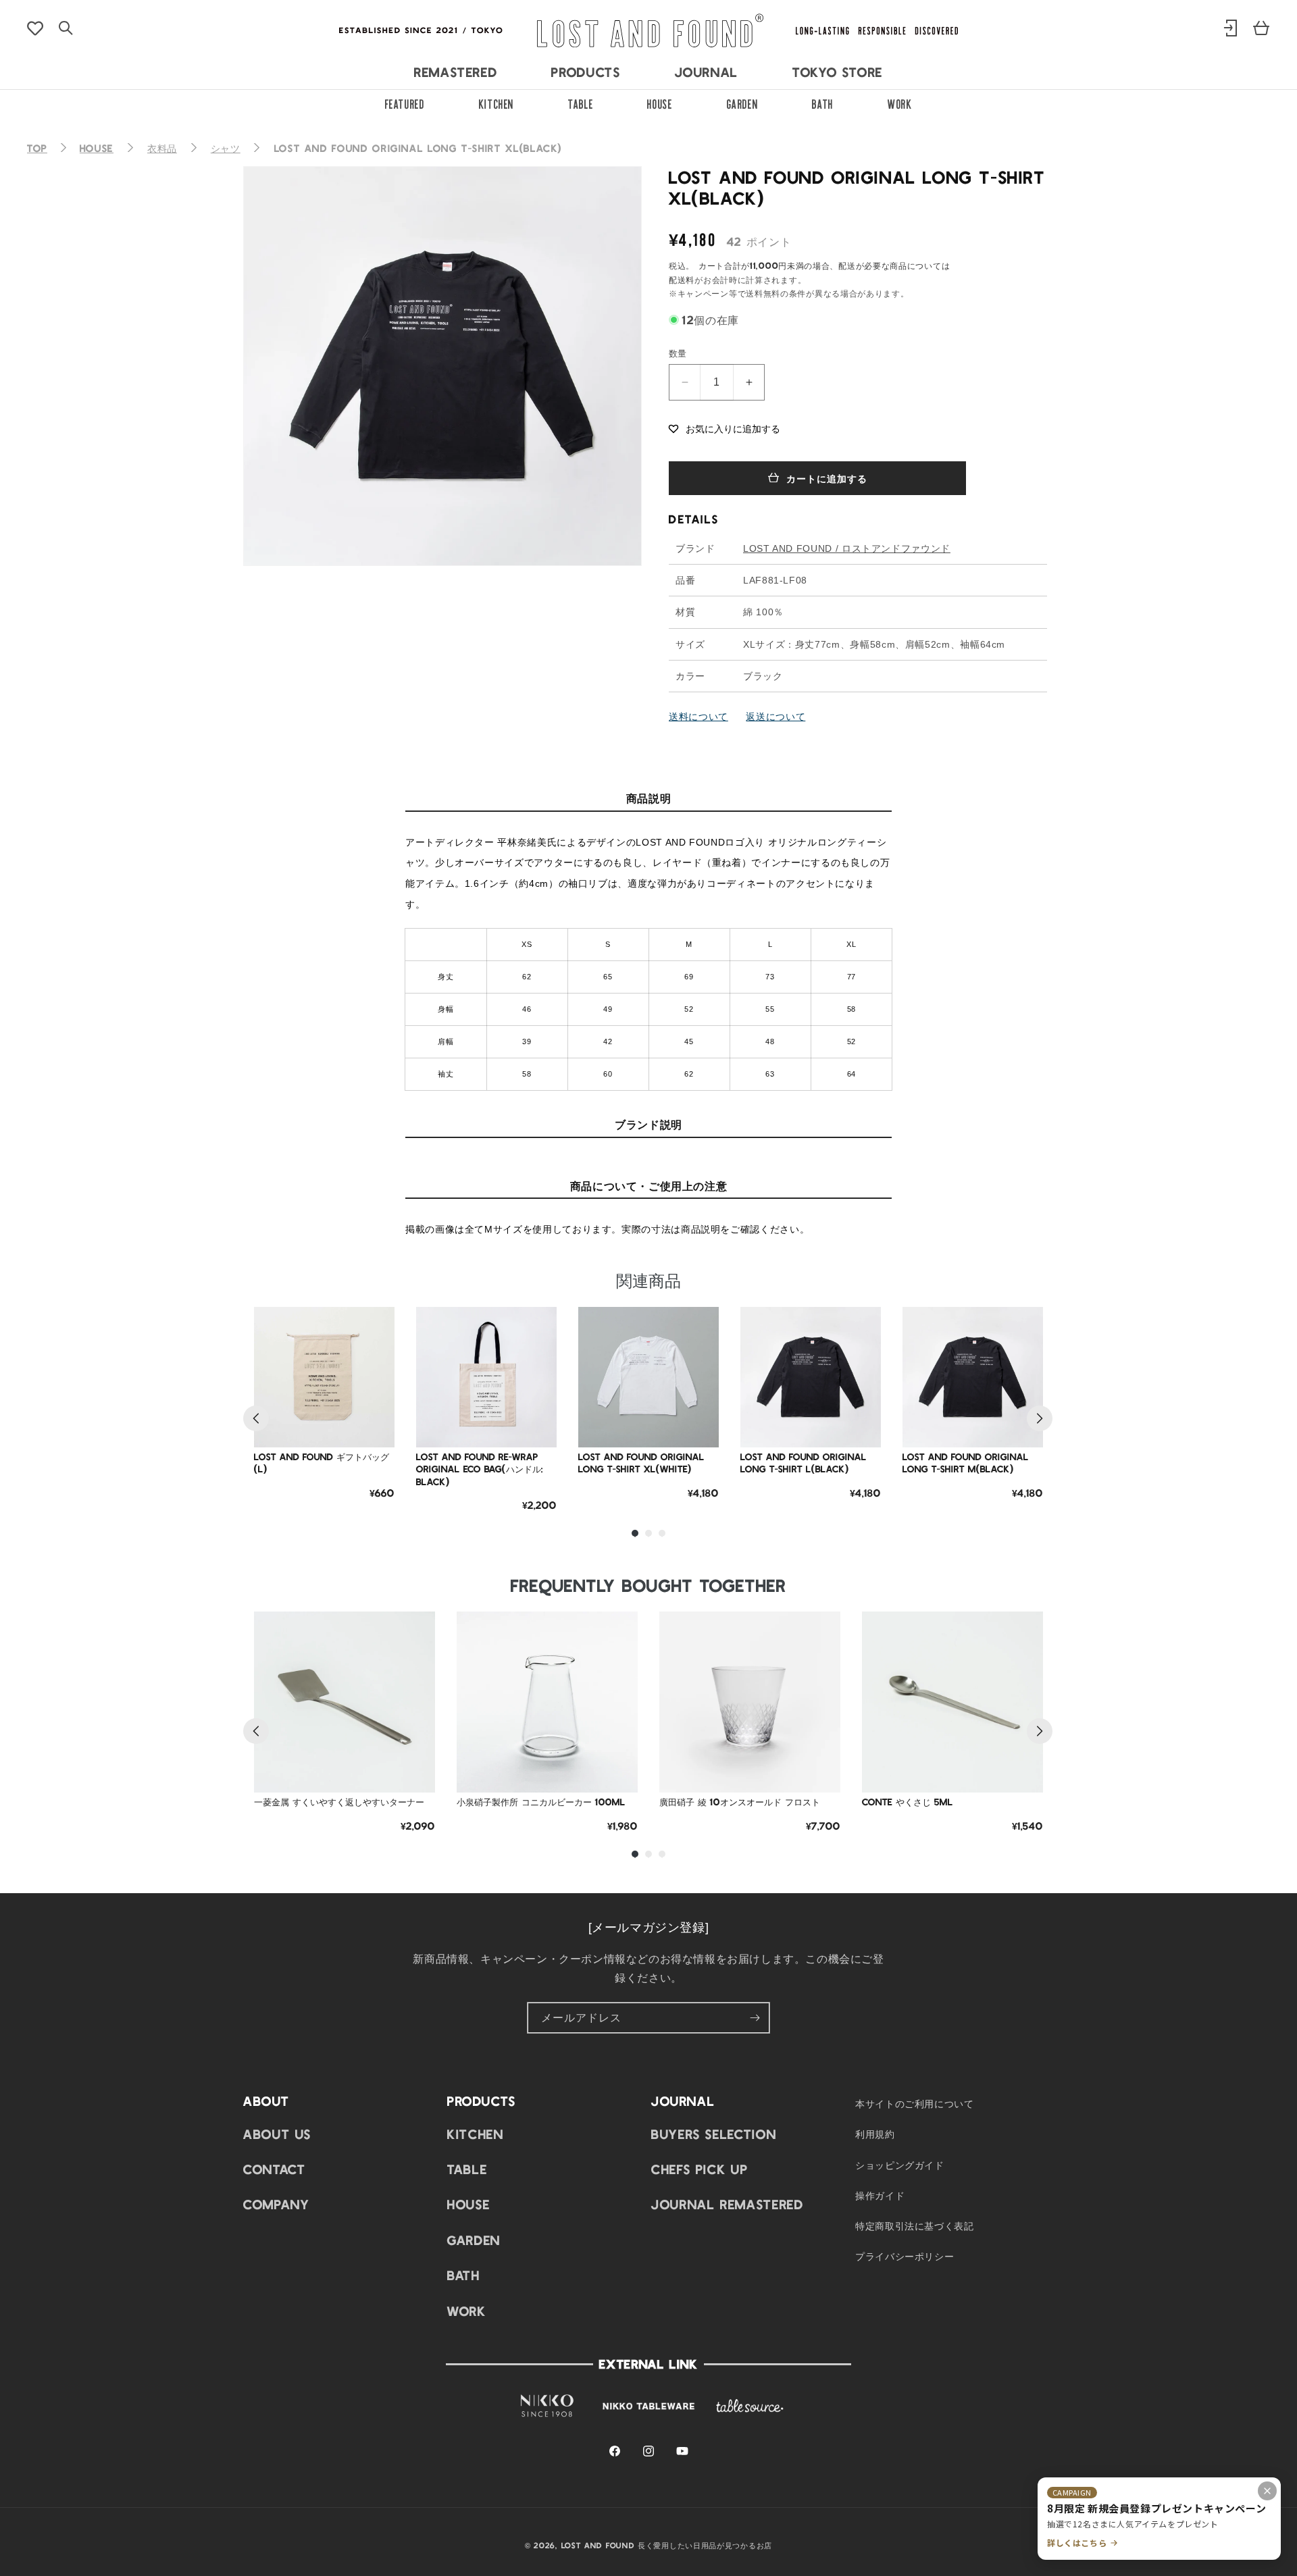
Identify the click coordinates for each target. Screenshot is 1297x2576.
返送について (775, 716)
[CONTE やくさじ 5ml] (952, 1702)
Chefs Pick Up (700, 2168)
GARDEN (743, 103)
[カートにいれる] (374, 1427)
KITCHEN (497, 103)
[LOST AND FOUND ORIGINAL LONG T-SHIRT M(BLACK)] (973, 1377)
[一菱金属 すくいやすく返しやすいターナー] (345, 1702)
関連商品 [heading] (648, 1280)
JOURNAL (707, 72)
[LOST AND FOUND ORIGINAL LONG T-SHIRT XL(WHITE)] (648, 1377)
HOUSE (660, 103)
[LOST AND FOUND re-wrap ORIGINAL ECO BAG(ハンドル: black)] (486, 1377)
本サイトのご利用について (915, 2103)
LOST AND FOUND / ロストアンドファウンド (847, 548)
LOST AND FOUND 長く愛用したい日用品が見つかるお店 (667, 2545)
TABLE (581, 103)
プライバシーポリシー (905, 2255)
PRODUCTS (586, 72)
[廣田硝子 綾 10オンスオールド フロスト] (750, 1702)
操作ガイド (880, 2194)
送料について (698, 716)
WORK (900, 103)
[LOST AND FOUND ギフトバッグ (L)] (324, 1377)
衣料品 (162, 148)
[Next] (1040, 1418)
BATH (823, 103)
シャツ (226, 148)
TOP (37, 148)
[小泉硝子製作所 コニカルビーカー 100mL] (547, 1702)
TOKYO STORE (838, 72)
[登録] (755, 2018)
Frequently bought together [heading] (648, 1585)
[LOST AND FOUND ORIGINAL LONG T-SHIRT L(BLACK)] (811, 1377)
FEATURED (405, 103)
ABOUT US (277, 2133)
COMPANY (276, 2204)
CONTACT (274, 2168)
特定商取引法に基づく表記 (915, 2225)
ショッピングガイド (900, 2164)
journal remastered (728, 2204)
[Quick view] (374, 1393)
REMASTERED (456, 72)
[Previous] (256, 1418)
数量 (678, 353)
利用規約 (875, 2134)
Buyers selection (714, 2133)
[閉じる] (1267, 2491)
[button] (724, 428)
